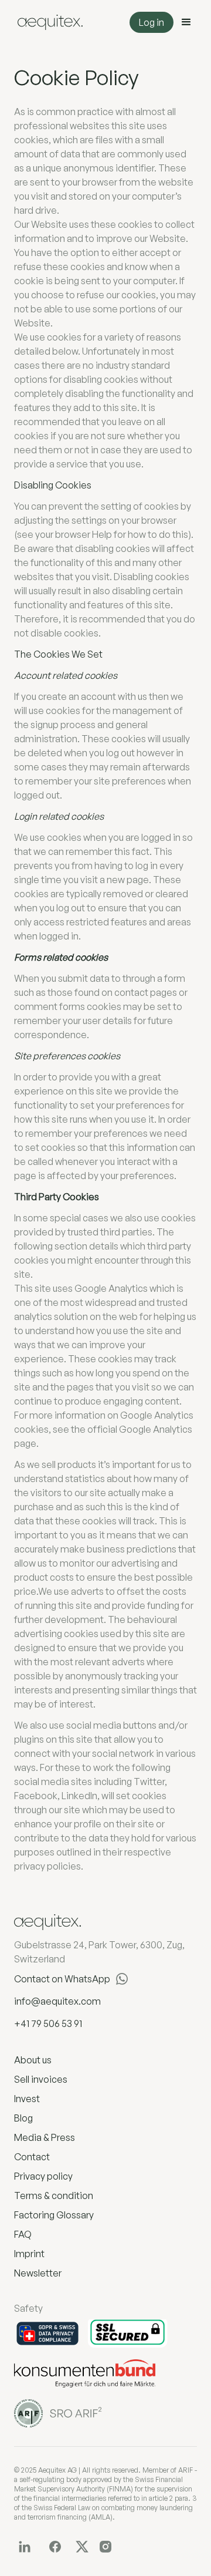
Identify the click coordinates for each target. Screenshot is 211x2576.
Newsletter (38, 2273)
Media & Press (45, 2137)
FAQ (23, 2234)
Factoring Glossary (54, 2215)
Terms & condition (54, 2196)
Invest (27, 2099)
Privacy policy (43, 2176)
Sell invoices (41, 2079)
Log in (152, 22)
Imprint (29, 2254)
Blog (23, 2118)
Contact (32, 2157)
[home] (47, 23)
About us (33, 2060)
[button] (186, 22)
